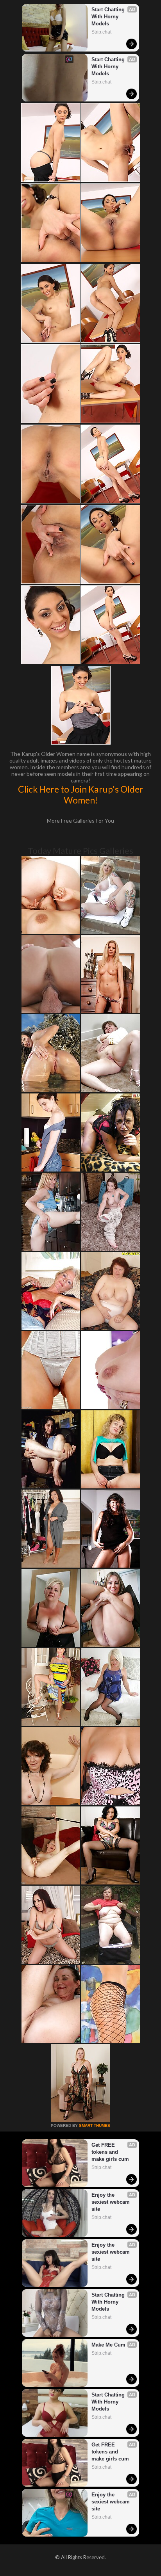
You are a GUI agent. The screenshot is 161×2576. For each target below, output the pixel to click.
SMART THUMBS (95, 2125)
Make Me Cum (108, 2345)
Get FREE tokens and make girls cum (110, 2152)
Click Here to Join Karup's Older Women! (81, 795)
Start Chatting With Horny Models (109, 17)
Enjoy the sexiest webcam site (111, 2202)
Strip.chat (101, 32)
